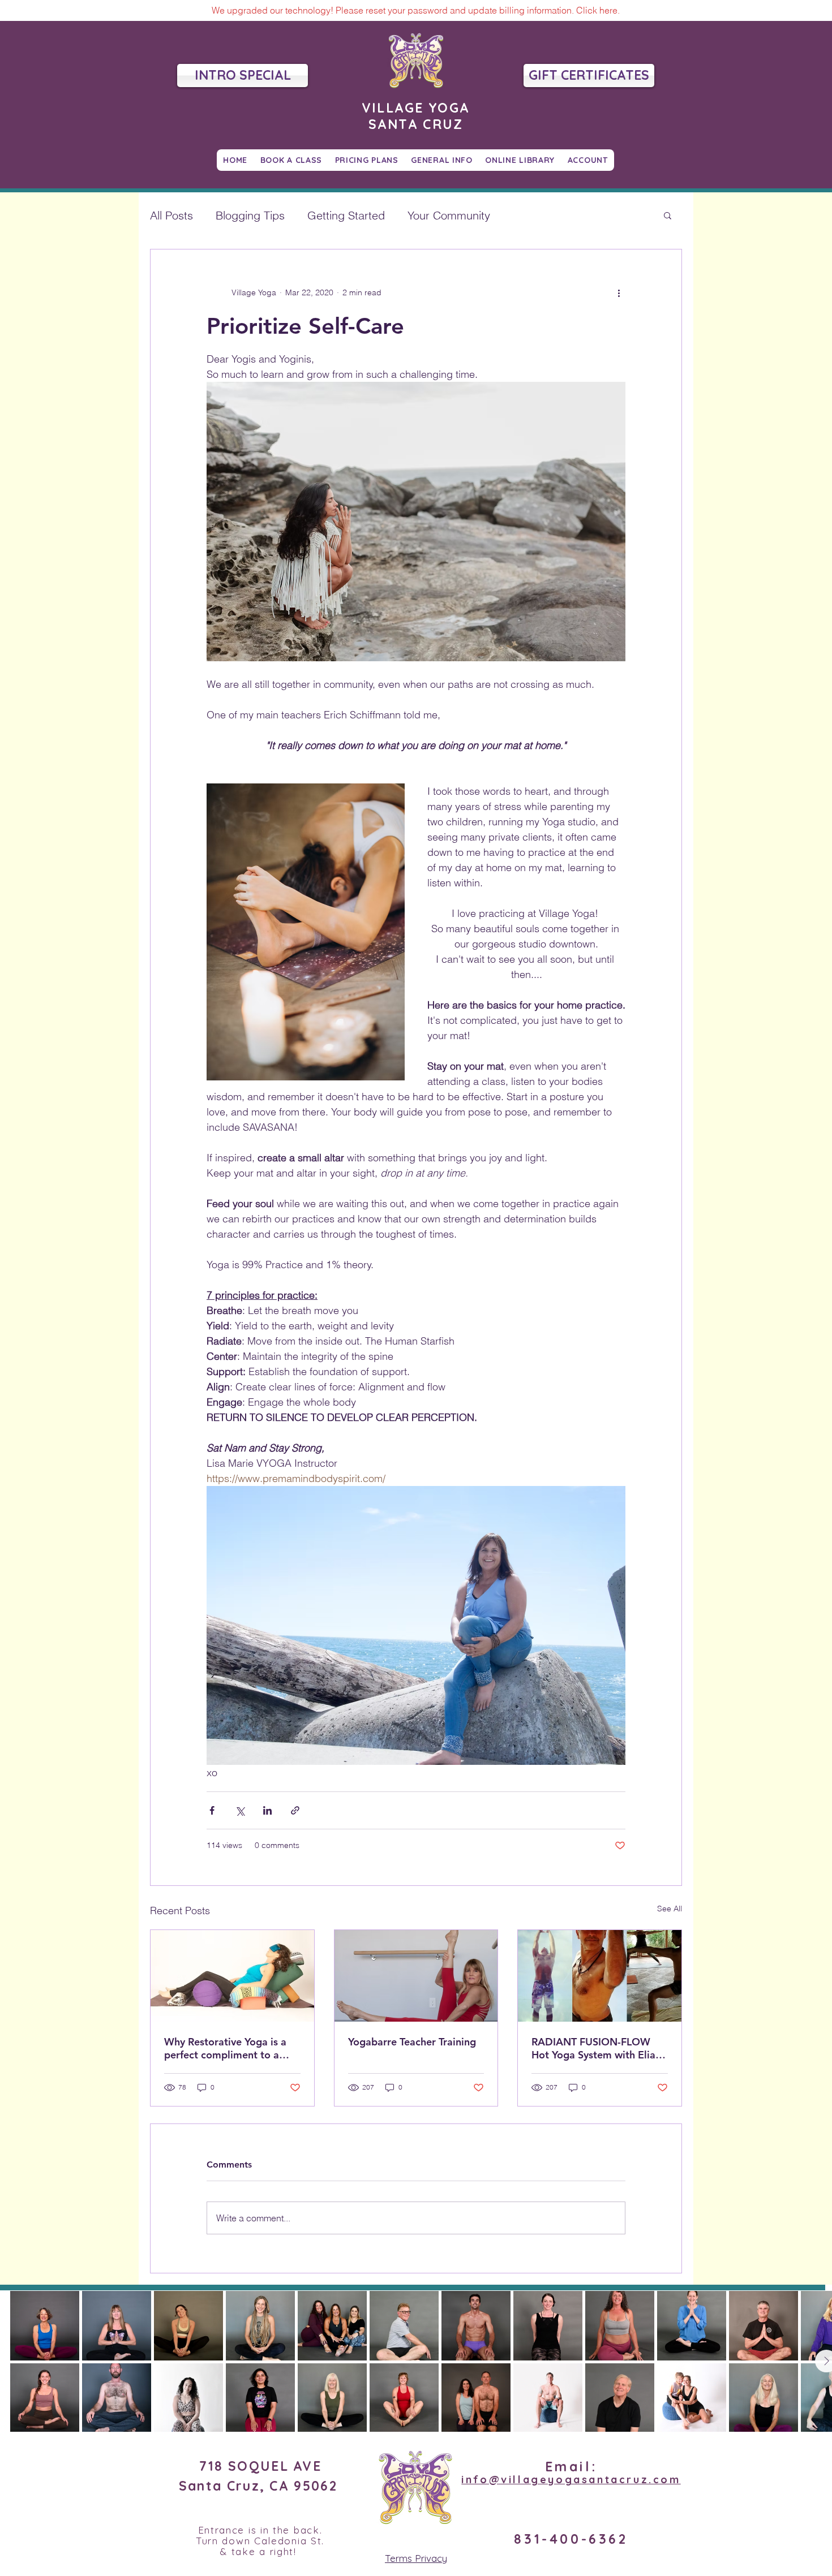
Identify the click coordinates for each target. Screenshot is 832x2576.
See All (670, 1909)
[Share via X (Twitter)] (240, 1810)
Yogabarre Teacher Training (412, 2042)
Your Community (449, 215)
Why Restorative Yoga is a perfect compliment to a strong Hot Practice (225, 2048)
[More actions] (619, 292)
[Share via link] (295, 1810)
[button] (668, 215)
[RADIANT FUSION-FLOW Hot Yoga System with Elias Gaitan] (600, 1976)
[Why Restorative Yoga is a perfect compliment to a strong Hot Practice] (232, 1976)
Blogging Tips (250, 215)
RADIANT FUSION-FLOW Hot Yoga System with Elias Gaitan (596, 2048)
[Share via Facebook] (212, 1810)
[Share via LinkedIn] (267, 1810)
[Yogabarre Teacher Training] (416, 1976)
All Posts (171, 215)
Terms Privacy (416, 2558)
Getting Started (346, 215)
